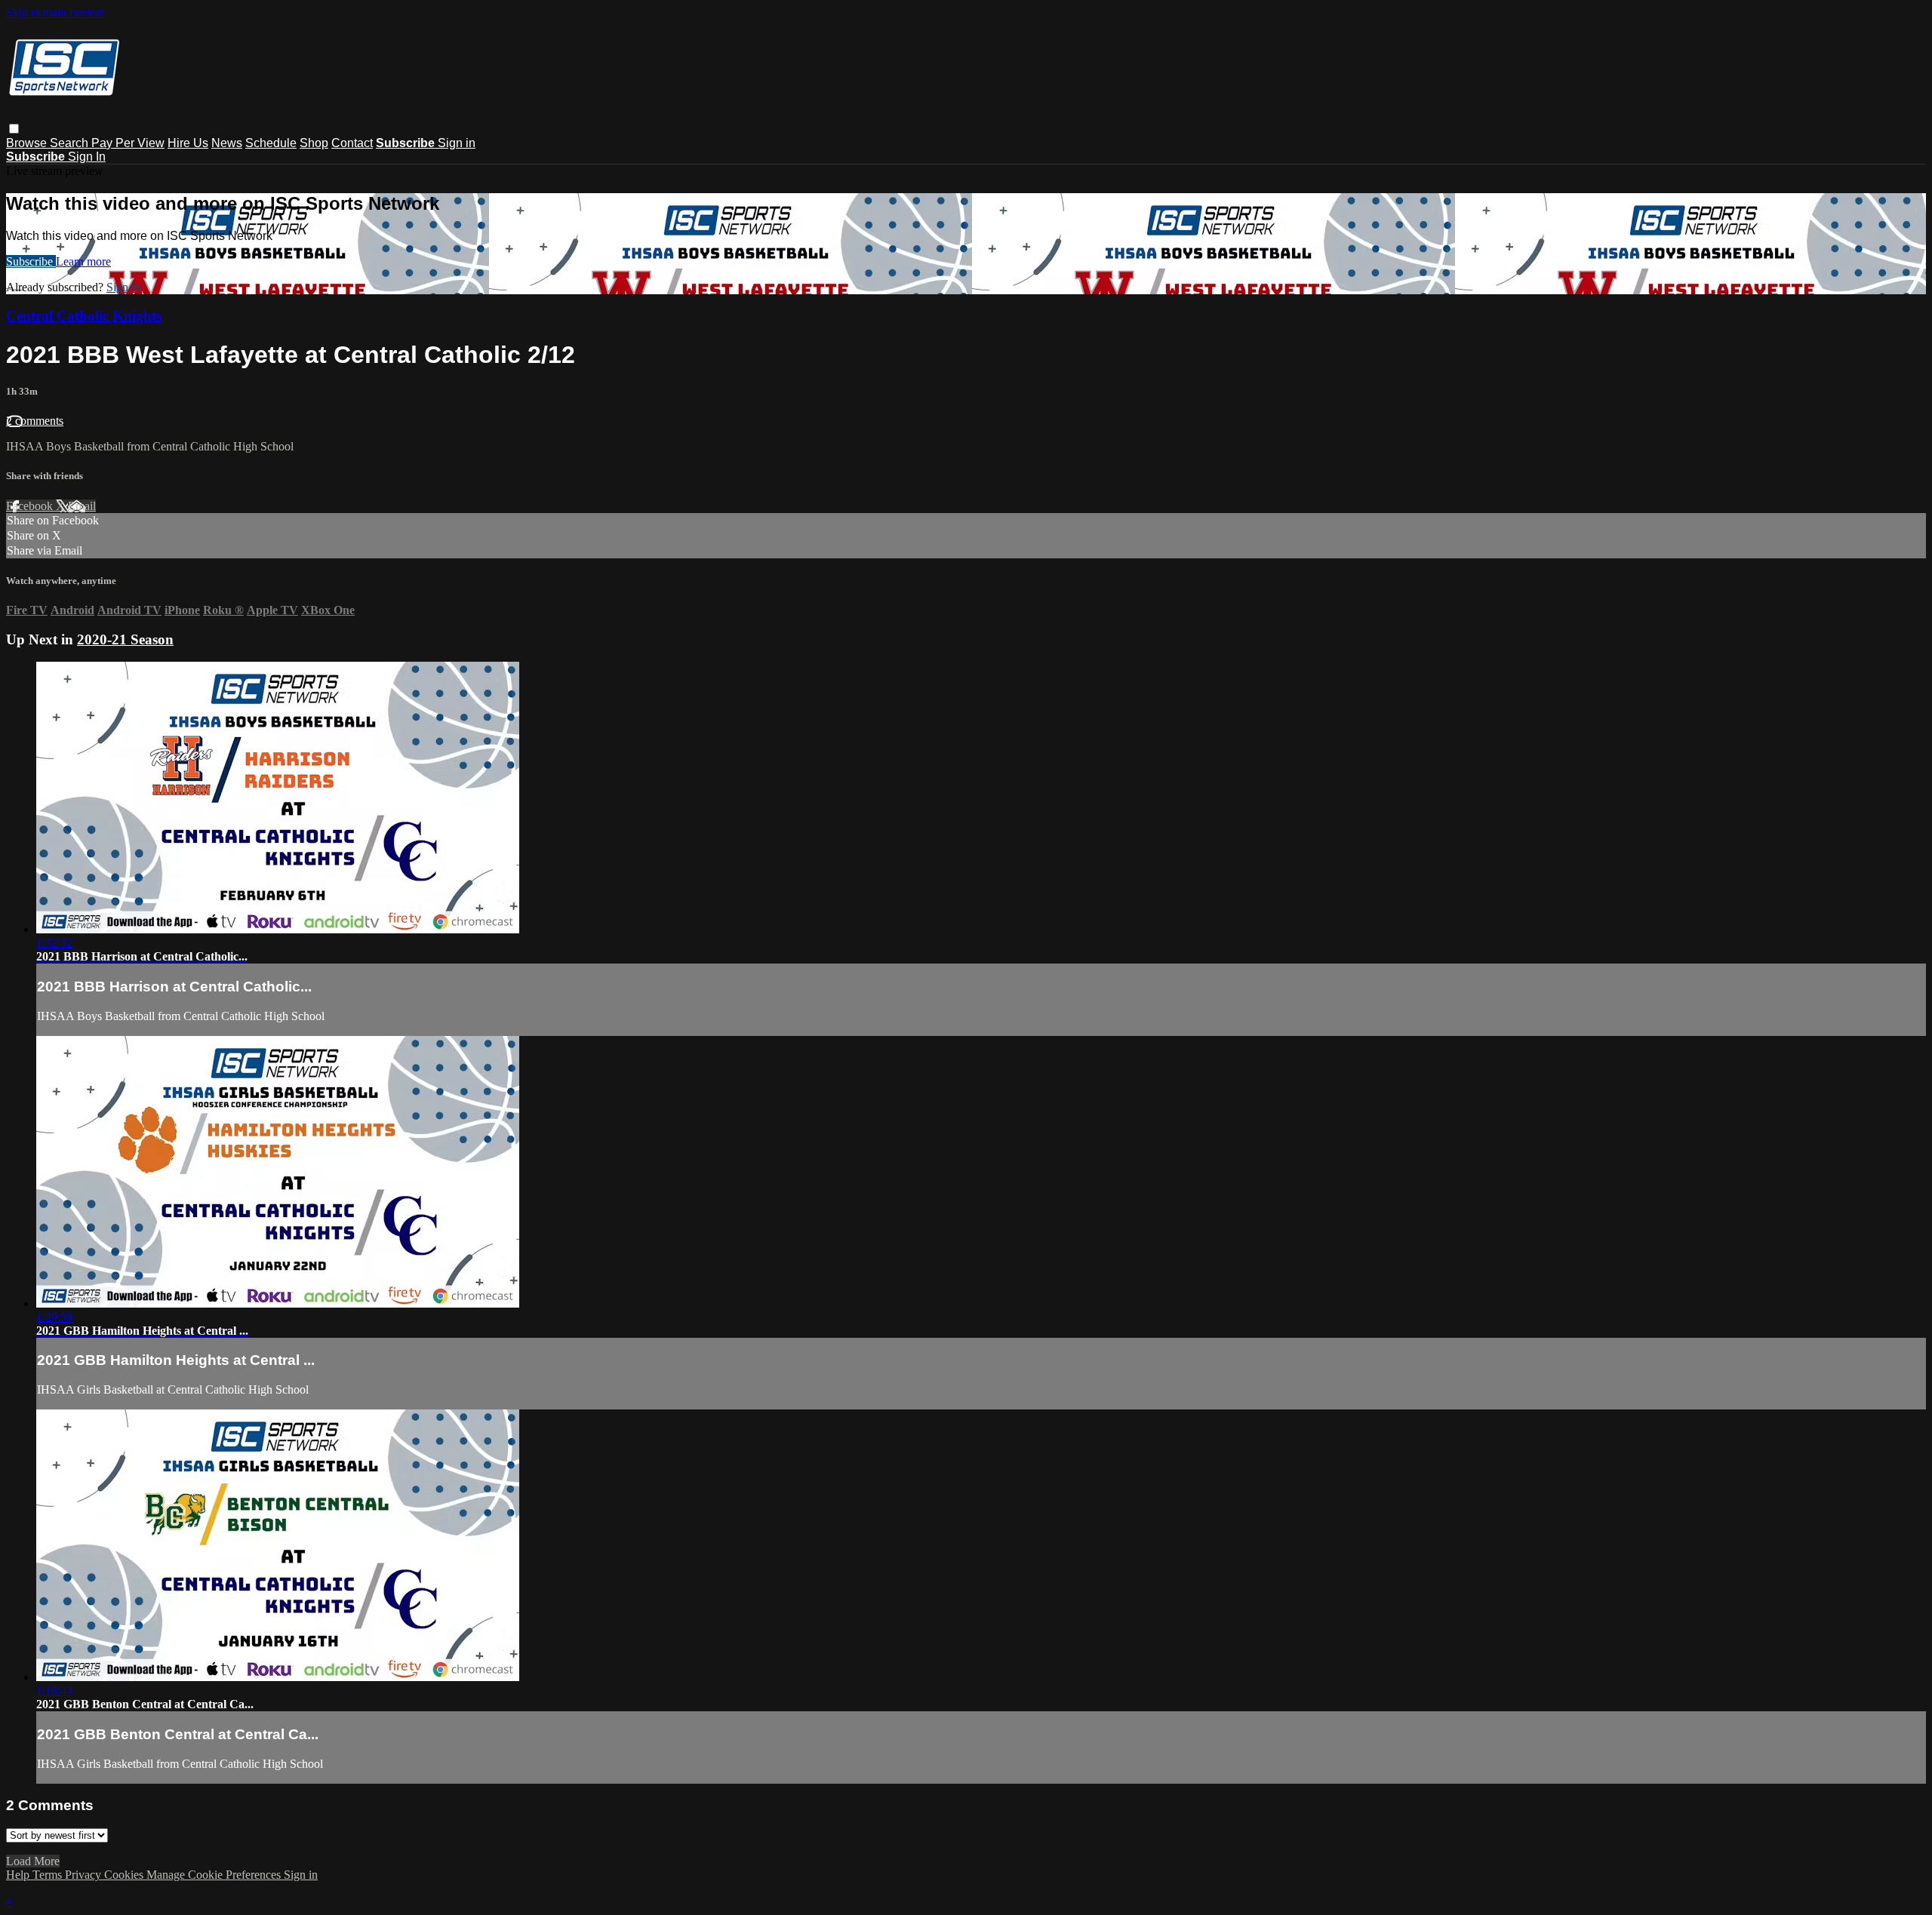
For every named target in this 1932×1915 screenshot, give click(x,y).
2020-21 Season (125, 639)
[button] (14, 129)
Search (71, 143)
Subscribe (31, 261)
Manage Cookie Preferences (215, 1875)
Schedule (271, 143)
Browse (28, 143)
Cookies (125, 1875)
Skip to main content (55, 12)
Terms (49, 1875)
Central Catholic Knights (84, 316)
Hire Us (188, 143)
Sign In (87, 157)
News (227, 143)
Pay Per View (128, 143)
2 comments (35, 421)
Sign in (457, 143)
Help (19, 1875)
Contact (352, 143)
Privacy (85, 1875)
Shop (314, 143)
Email (82, 506)
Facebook (31, 506)
